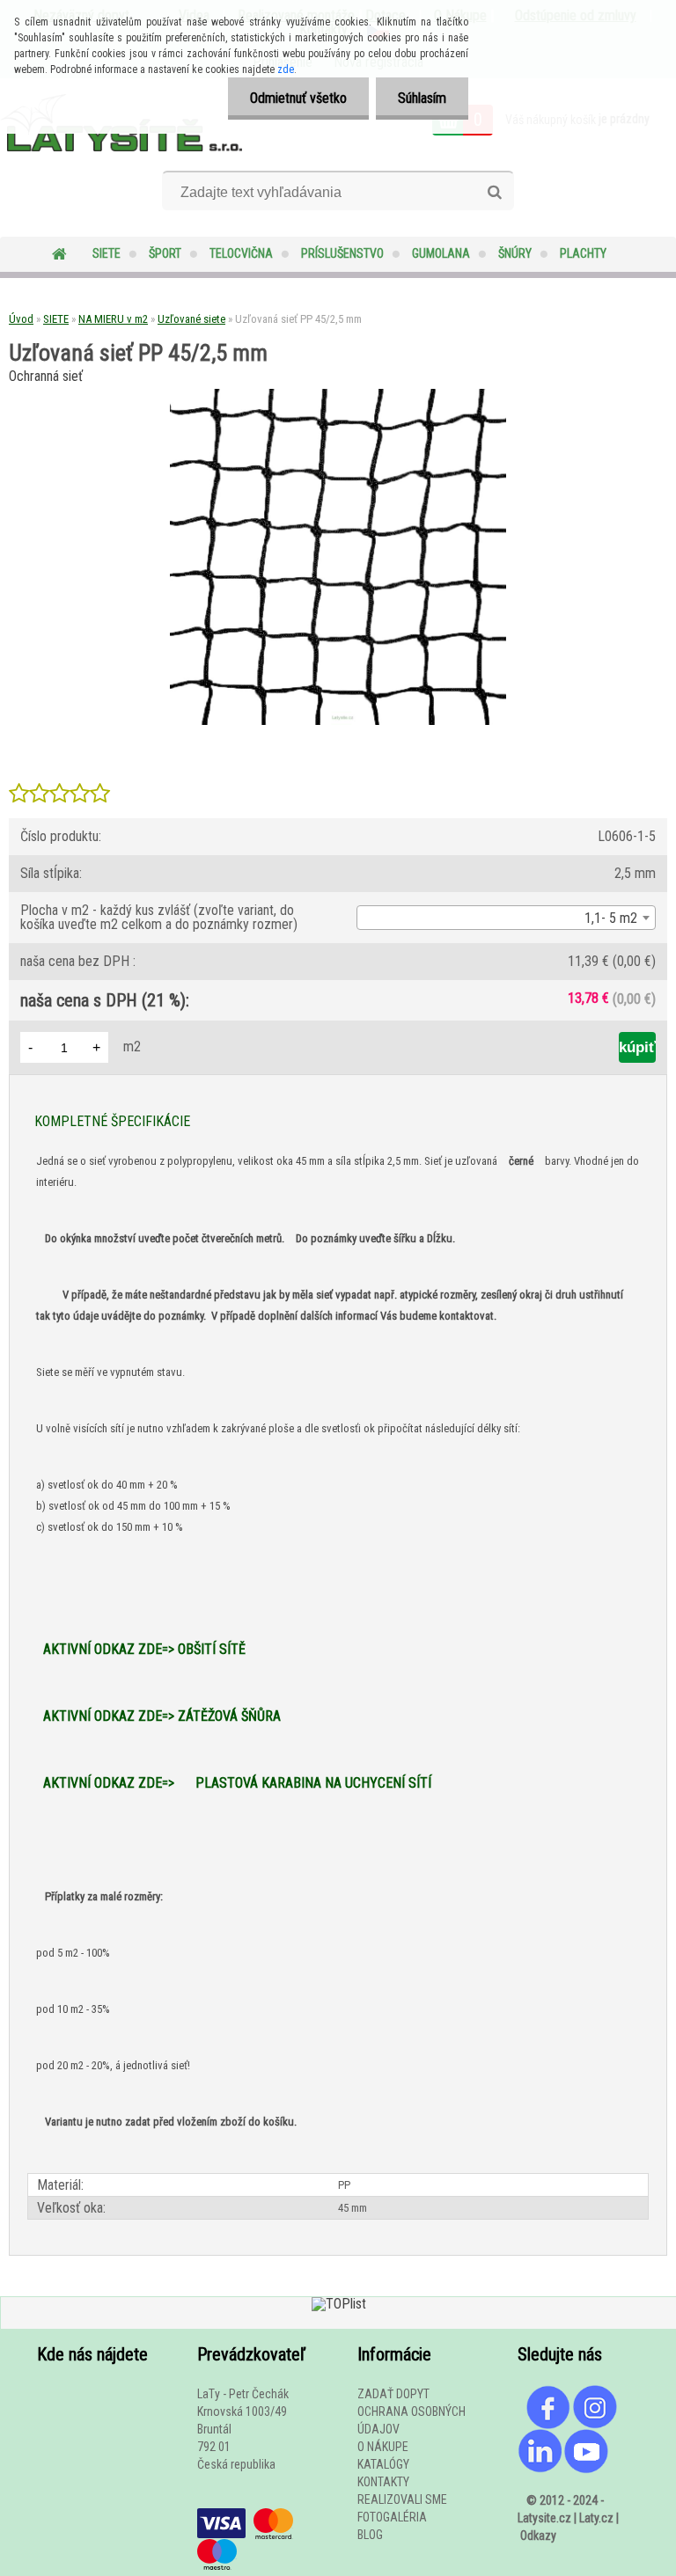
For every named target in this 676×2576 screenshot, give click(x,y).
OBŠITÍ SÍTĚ (212, 1649)
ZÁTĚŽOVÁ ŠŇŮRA (229, 1716)
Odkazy (538, 2536)
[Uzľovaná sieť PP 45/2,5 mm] (338, 395)
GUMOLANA (441, 253)
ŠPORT (165, 253)
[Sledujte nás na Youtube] (586, 2438)
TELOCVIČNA (241, 253)
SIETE (107, 253)
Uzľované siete (191, 319)
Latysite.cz (544, 2518)
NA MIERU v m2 (113, 319)
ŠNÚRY (515, 253)
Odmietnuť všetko (298, 98)
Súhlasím (422, 98)
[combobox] (506, 918)
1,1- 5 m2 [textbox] (611, 918)
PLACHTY (583, 253)
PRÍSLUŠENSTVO (342, 253)
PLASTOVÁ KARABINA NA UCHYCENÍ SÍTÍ (313, 1783)
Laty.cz (596, 2518)
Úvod (21, 319)
